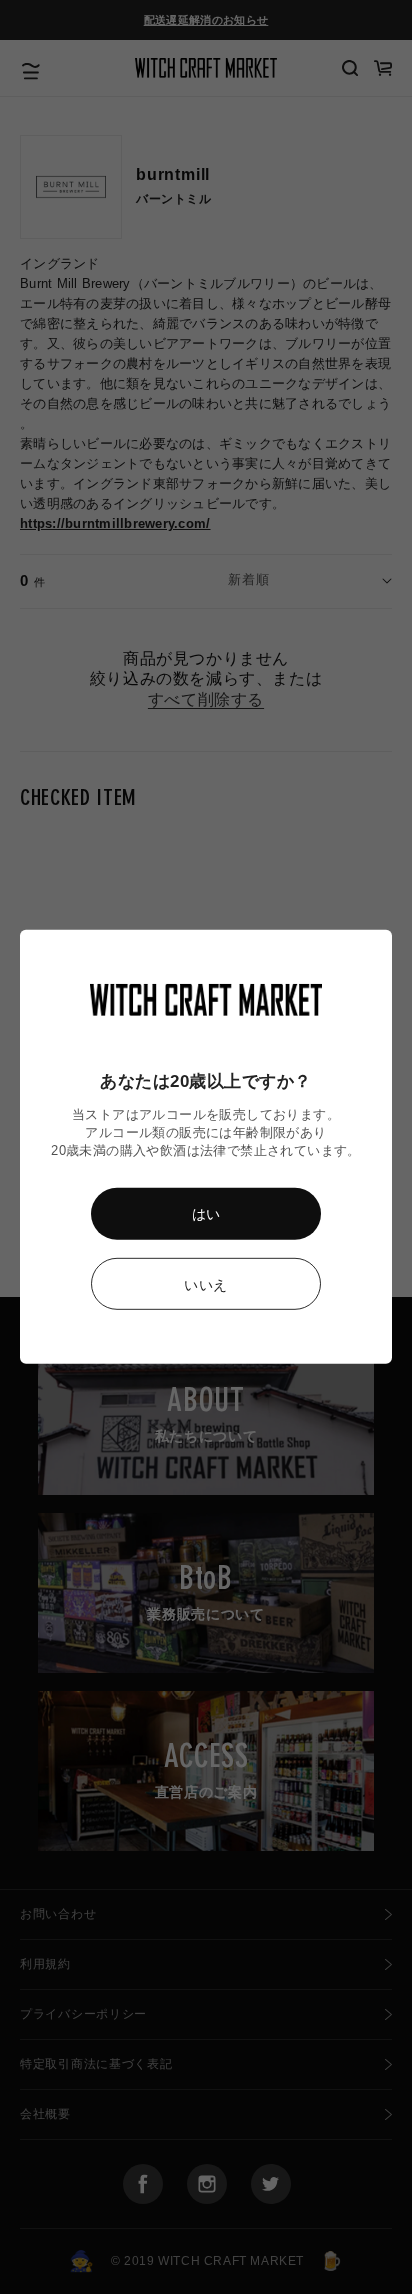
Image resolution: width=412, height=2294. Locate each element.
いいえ (205, 1285)
